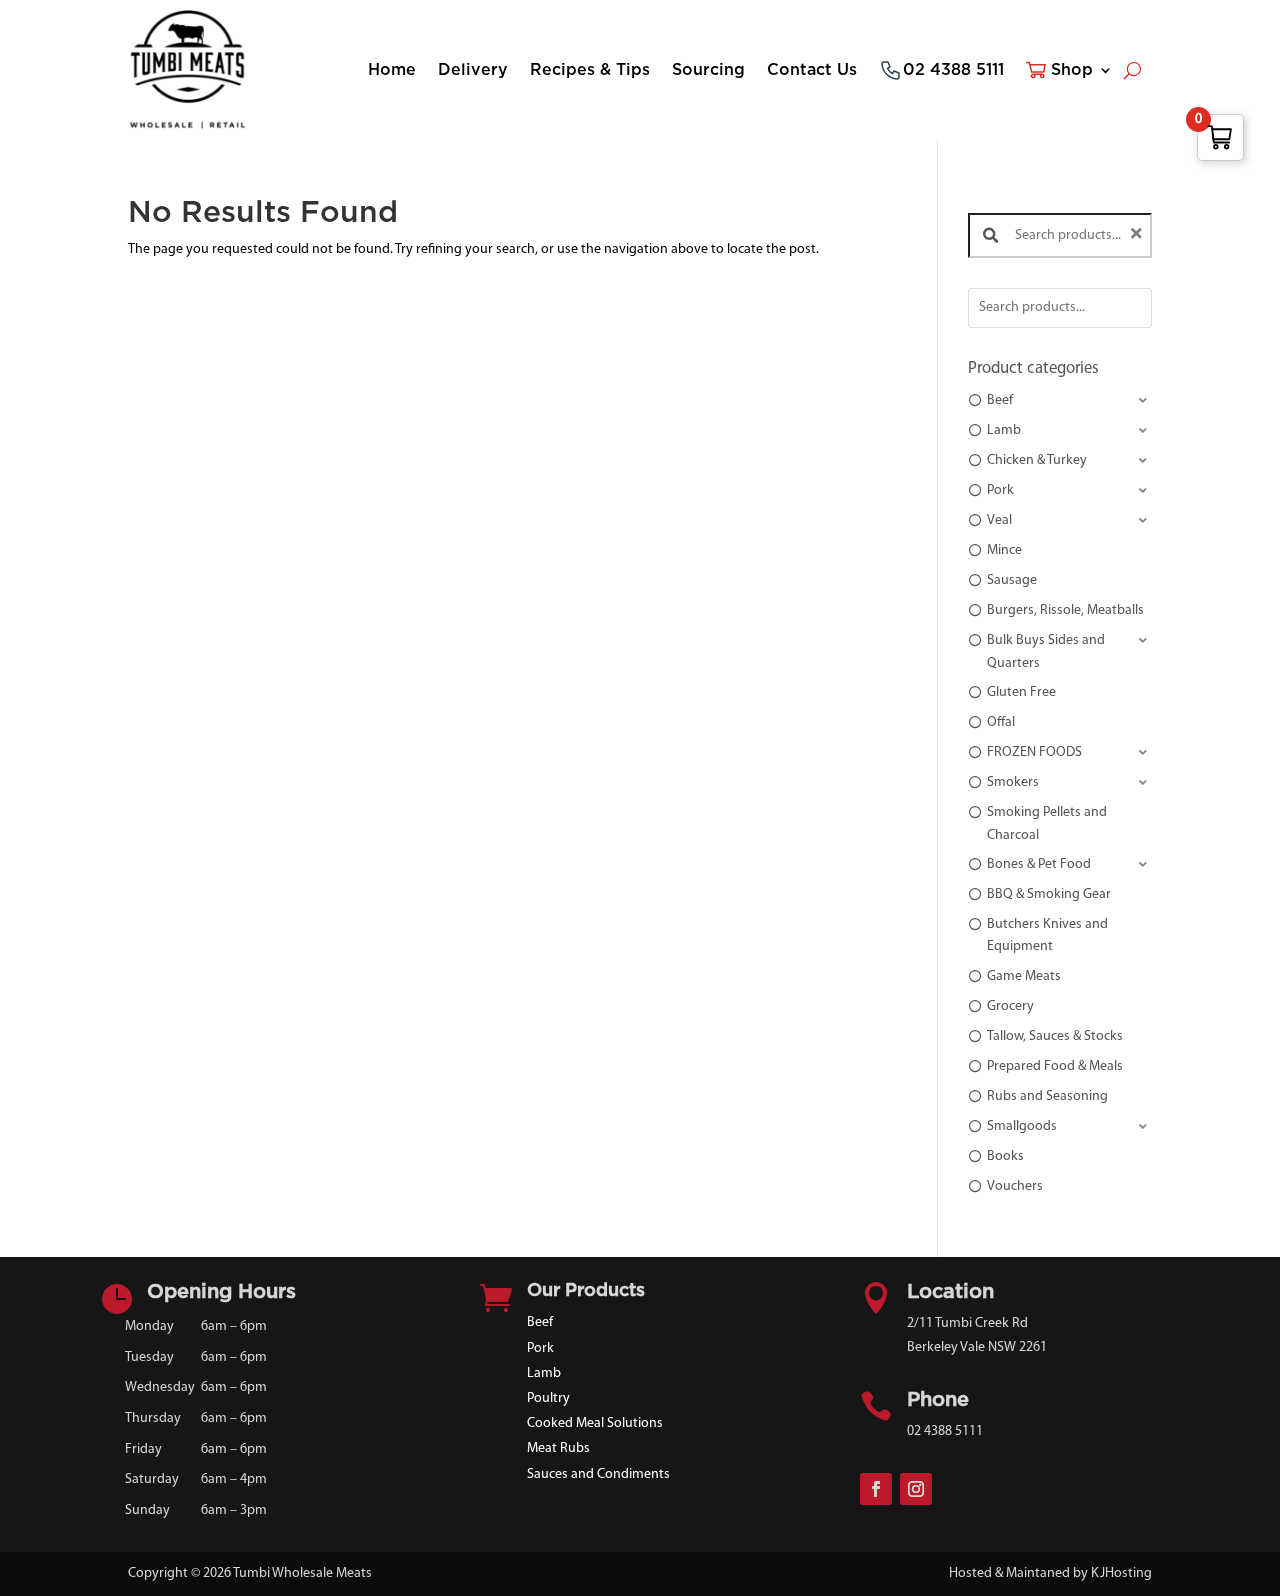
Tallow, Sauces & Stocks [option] (1055, 1036)
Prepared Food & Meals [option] (1055, 1066)
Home (392, 70)
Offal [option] (1001, 722)
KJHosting (1121, 1573)
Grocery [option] (1010, 1006)
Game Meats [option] (1024, 976)
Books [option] (1005, 1156)
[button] (1060, 401)
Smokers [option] (1013, 782)
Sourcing (708, 70)
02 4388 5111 (953, 70)
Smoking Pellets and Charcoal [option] (1047, 823)
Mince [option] (1004, 550)
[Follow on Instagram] (916, 1489)
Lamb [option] (1004, 430)
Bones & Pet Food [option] (1039, 864)
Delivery (473, 70)
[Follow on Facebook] (876, 1489)
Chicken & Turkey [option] (1037, 460)
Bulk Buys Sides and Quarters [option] (1046, 651)
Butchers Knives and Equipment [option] (1047, 935)
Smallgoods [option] (1022, 1126)
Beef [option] (1000, 400)
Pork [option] (1000, 490)
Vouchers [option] (1015, 1186)
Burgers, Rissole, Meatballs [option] (1065, 610)
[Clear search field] (1139, 235)
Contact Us (812, 70)
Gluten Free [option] (1021, 692)
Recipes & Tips (590, 70)
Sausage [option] (1012, 580)
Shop (1072, 70)
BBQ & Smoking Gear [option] (1049, 894)
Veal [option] (999, 520)
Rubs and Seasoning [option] (1047, 1096)
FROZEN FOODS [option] (1034, 752)
